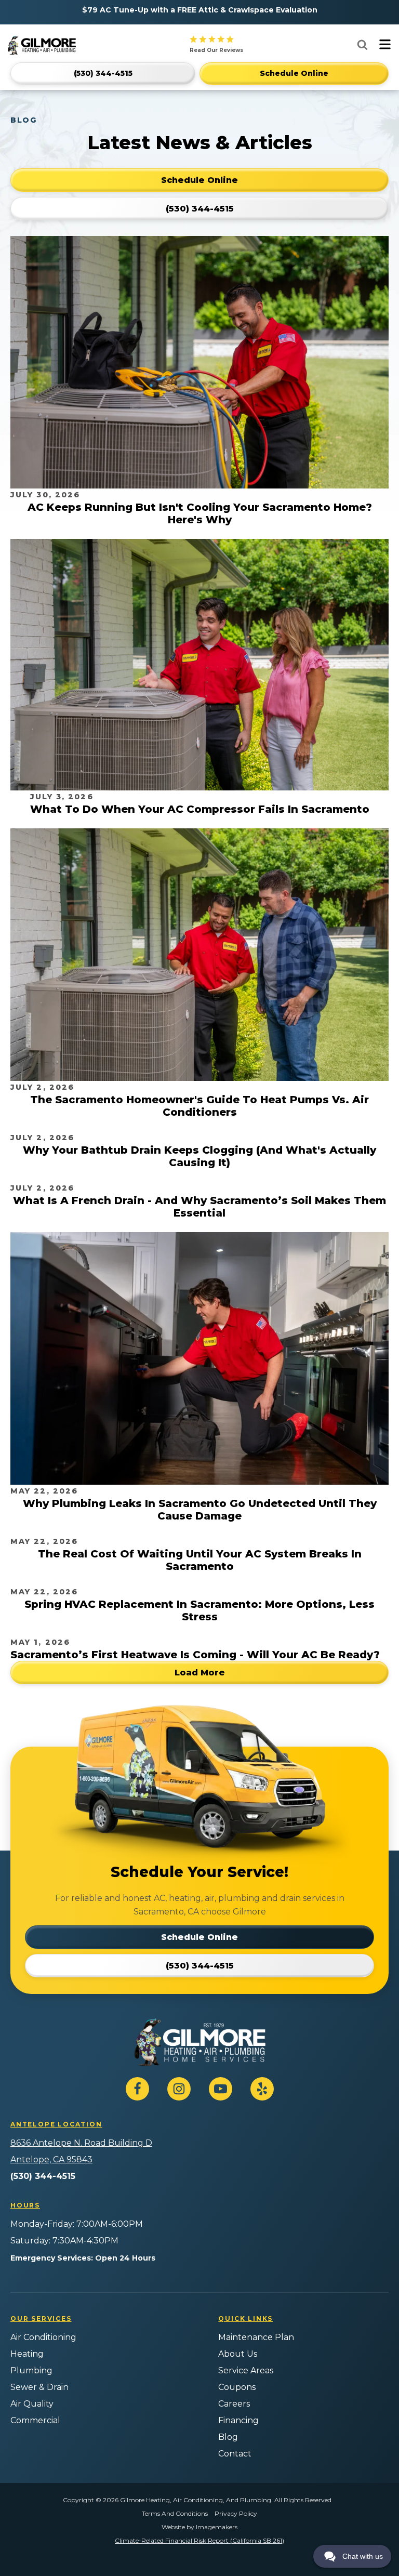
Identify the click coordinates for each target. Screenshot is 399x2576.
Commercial (35, 2420)
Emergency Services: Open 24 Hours (83, 2258)
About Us (238, 2354)
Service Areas (246, 2370)
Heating (27, 2354)
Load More (200, 1673)
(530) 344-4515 (43, 2176)
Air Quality (32, 2404)
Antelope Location (56, 2124)
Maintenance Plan (256, 2337)
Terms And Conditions (175, 2513)
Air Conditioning (43, 2337)
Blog (228, 2437)
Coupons (237, 2387)
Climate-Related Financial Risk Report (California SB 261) (199, 2540)
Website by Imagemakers (199, 2527)
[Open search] (362, 44)
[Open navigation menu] (385, 45)
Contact (235, 2454)
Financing (238, 2420)
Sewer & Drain (39, 2387)
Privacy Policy (236, 2513)
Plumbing (31, 2370)
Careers (234, 2404)
